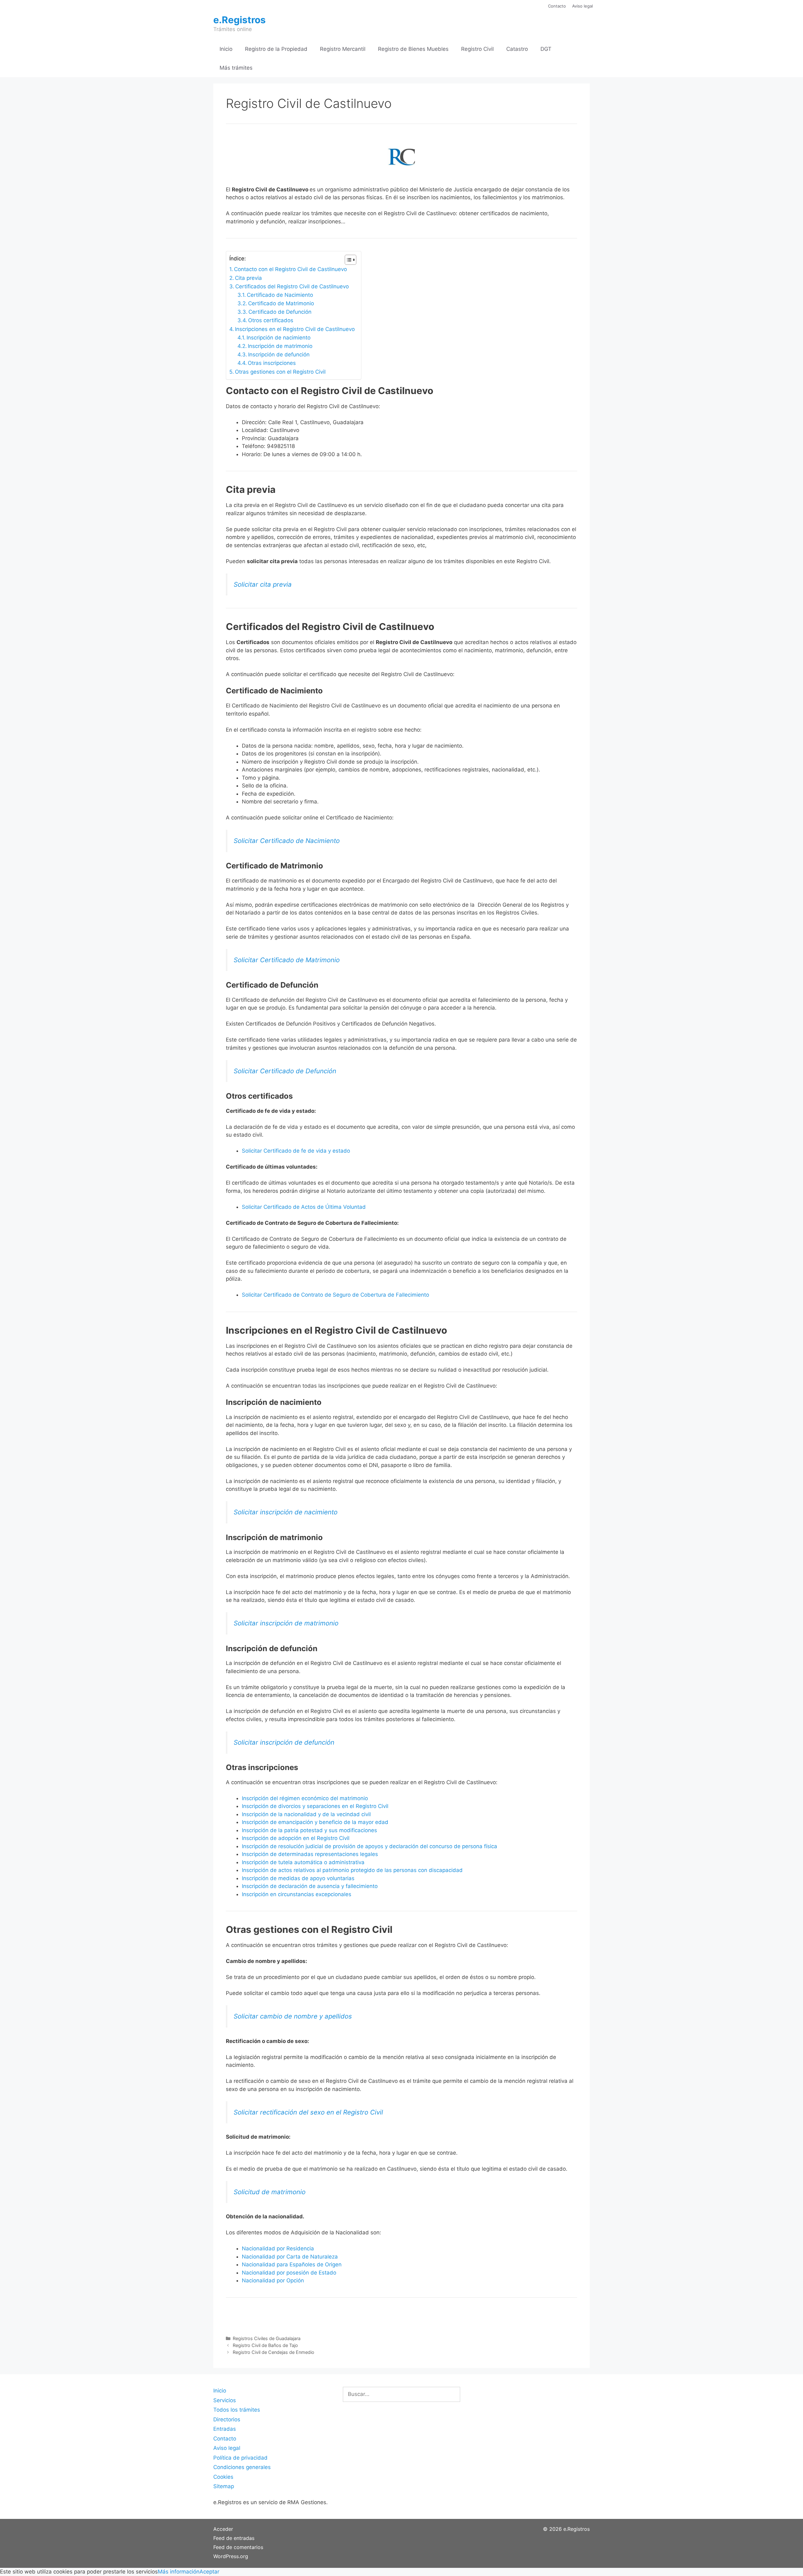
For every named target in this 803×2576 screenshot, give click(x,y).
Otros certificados (271, 320)
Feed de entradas (234, 2538)
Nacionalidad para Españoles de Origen (292, 2264)
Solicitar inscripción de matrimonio (286, 1623)
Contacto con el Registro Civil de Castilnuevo (290, 269)
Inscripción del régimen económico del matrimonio (305, 1798)
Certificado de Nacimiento (280, 295)
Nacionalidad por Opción (273, 2280)
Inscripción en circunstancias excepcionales (297, 1894)
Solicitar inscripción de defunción (284, 1742)
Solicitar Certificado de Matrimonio (287, 960)
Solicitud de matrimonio (270, 2192)
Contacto (557, 6)
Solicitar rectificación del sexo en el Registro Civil (308, 2112)
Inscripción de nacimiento (279, 338)
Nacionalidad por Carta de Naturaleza (290, 2257)
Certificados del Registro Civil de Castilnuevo (292, 286)
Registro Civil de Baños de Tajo (265, 2345)
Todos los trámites (237, 2410)
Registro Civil (477, 49)
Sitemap (224, 2486)
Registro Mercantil (343, 49)
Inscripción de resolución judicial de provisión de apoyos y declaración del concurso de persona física (370, 1846)
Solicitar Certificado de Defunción (285, 1071)
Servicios (225, 2400)
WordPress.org (231, 2556)
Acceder (223, 2529)
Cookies (223, 2477)
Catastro (517, 49)
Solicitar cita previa (263, 584)
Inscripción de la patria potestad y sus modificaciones (309, 1830)
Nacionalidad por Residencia (278, 2248)
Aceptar (209, 2572)
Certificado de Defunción (280, 312)
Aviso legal (582, 6)
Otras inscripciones (272, 363)
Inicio (226, 49)
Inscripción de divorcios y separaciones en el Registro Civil (315, 1806)
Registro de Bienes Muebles (413, 49)
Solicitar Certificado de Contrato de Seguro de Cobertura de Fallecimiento (335, 1295)
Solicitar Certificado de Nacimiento (287, 841)
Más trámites (236, 68)
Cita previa (248, 278)
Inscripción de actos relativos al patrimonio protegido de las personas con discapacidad (352, 1870)
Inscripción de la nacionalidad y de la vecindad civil (306, 1814)
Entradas (225, 2429)
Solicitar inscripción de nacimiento (286, 1512)
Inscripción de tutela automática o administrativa (303, 1862)
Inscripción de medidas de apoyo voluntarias (298, 1878)
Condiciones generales (242, 2467)
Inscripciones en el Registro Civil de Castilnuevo (295, 329)
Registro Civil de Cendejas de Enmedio (274, 2352)
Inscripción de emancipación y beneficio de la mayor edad (315, 1822)
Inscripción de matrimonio (280, 346)
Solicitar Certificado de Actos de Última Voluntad (304, 1207)
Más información (179, 2572)
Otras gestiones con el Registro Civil (280, 372)
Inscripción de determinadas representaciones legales (310, 1854)
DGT (546, 49)
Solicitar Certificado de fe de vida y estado (296, 1151)
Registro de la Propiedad (276, 49)
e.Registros (239, 20)
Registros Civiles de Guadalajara (267, 2338)
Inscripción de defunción (279, 355)
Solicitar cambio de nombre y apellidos (293, 2016)
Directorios (227, 2419)
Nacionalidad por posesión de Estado (289, 2273)
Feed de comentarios (238, 2547)
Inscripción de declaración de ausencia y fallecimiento (310, 1886)
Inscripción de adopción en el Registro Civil (296, 1838)
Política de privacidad (240, 2458)
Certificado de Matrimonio (281, 303)
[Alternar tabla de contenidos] (347, 260)
